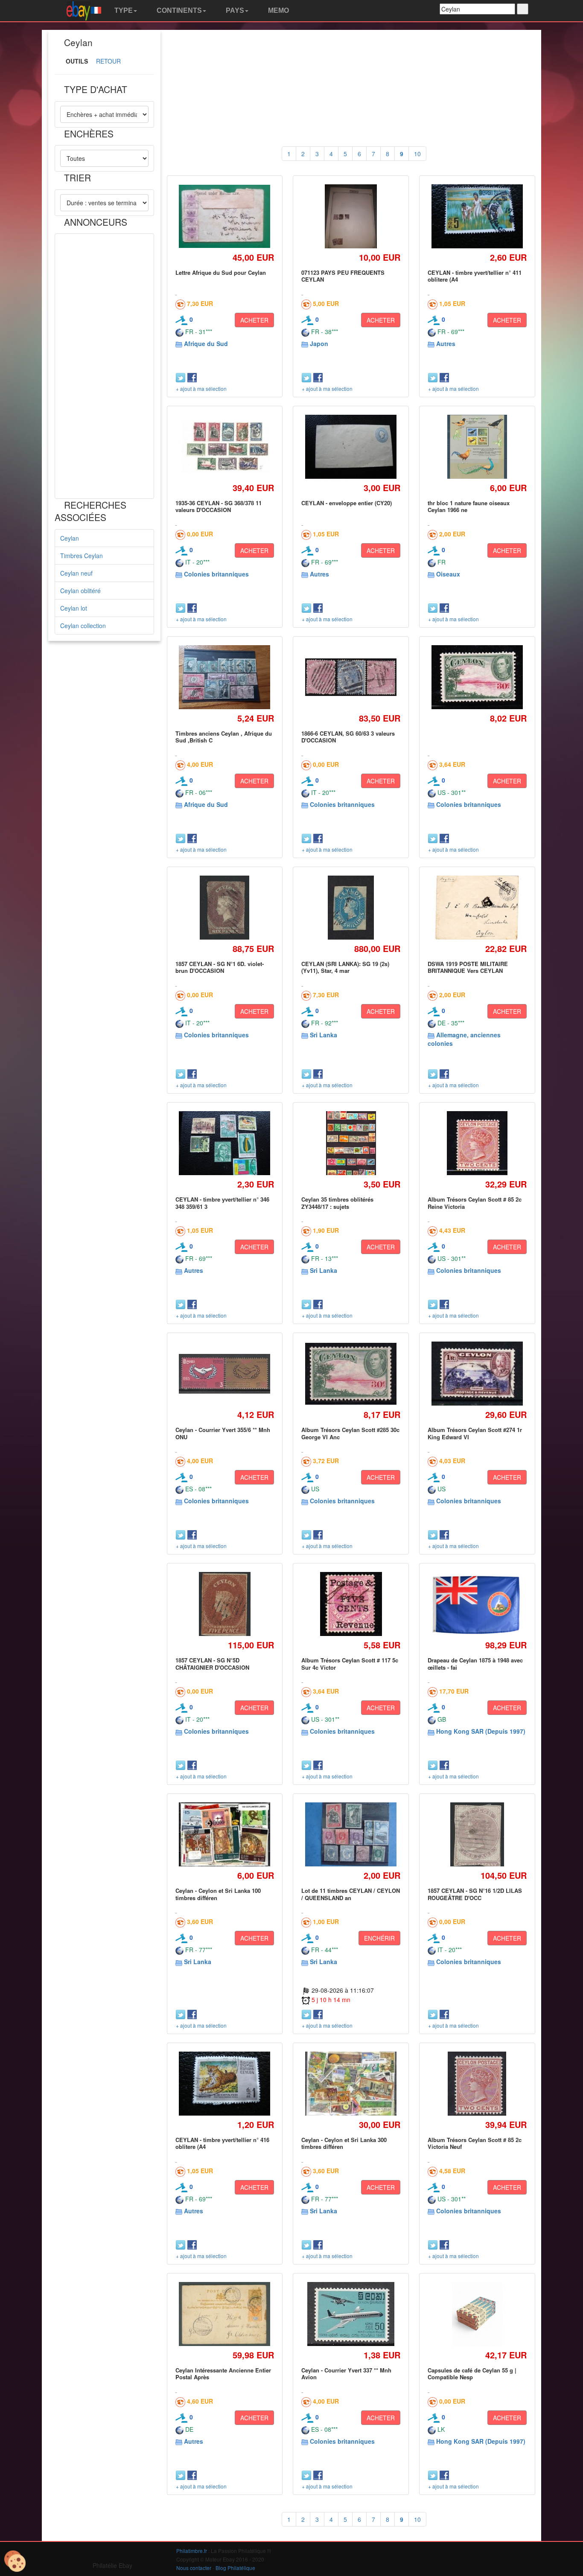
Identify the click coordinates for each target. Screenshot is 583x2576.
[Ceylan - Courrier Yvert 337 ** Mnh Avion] (351, 2314)
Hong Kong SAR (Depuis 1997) (481, 1731)
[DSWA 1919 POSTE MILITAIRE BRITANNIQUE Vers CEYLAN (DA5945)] (477, 907)
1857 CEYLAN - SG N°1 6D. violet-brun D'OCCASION (220, 967)
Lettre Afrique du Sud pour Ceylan (221, 272)
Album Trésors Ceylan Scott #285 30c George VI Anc (350, 1433)
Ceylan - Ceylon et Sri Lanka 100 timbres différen (218, 1894)
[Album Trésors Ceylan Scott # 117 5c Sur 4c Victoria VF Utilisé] (351, 1604)
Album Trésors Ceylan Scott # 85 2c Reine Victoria (475, 1203)
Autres (446, 343)
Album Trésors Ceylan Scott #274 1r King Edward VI (475, 1433)
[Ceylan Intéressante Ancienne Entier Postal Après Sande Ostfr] (225, 2314)
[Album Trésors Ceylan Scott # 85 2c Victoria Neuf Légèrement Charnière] (477, 2083)
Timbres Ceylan (82, 556)
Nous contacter (194, 2568)
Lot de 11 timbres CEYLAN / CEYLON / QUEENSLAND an (351, 1894)
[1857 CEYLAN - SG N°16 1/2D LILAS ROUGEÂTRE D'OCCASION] (477, 1835)
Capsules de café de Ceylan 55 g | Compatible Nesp (472, 2374)
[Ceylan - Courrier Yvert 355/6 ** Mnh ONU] (225, 1374)
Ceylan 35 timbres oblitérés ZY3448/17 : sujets (337, 1203)
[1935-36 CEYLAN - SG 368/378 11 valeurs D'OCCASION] (225, 447)
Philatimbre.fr (192, 2551)
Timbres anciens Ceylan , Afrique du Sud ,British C (224, 737)
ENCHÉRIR (379, 1938)
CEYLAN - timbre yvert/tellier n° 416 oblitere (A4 (222, 2143)
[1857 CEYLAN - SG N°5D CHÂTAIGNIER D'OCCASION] (225, 1604)
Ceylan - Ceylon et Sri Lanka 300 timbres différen (344, 2143)
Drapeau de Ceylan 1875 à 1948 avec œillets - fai (475, 1663)
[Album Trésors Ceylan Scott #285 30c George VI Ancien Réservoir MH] (351, 1374)
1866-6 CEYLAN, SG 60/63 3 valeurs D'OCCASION (348, 737)
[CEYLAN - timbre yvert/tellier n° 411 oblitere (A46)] (477, 217)
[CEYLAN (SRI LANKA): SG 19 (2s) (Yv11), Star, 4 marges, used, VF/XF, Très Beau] (351, 907)
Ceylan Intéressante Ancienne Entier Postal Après (223, 2374)
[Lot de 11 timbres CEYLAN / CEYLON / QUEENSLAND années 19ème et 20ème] (351, 1835)
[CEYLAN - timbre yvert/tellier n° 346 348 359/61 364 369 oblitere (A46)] (225, 1143)
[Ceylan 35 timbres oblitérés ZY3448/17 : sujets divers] (351, 1143)
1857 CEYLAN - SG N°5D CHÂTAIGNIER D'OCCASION (212, 1663)
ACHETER (254, 320)
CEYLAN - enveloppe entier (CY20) (347, 503)
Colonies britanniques (216, 574)
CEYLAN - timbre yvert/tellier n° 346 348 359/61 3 (222, 1203)
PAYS (234, 10)
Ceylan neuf (76, 573)
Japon (319, 343)
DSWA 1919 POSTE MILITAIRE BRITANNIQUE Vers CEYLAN (468, 967)
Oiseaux (448, 574)
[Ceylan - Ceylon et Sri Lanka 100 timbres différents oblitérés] (225, 1834)
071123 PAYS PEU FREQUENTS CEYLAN (343, 276)
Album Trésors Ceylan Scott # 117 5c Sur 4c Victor (350, 1663)
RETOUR (108, 61)
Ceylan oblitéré (80, 591)
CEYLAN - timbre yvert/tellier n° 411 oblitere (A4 (475, 276)
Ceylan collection (83, 626)
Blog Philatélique (235, 2568)
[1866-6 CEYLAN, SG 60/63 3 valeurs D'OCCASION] (351, 677)
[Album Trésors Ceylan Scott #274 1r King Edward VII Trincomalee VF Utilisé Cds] (477, 1374)
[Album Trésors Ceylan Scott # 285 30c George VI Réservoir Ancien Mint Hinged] (477, 677)
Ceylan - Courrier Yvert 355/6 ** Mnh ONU (223, 1433)
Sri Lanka (324, 1035)
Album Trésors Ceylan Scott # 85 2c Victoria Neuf (475, 2143)
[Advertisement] (104, 366)
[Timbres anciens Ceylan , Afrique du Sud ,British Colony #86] (225, 677)
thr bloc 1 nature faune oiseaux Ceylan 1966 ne (469, 506)
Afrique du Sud (206, 343)
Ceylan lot (74, 608)
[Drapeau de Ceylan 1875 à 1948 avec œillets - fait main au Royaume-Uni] (477, 1604)
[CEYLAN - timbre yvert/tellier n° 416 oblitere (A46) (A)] (225, 2084)
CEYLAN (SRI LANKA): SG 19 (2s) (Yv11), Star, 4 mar (345, 967)
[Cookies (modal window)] (15, 2561)
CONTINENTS (178, 10)
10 (417, 154)
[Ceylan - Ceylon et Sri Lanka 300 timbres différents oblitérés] (351, 2084)
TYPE (123, 10)
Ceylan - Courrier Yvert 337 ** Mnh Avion (346, 2374)
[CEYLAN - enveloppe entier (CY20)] (351, 447)
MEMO (278, 10)
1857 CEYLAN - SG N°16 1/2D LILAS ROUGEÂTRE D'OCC (475, 1894)
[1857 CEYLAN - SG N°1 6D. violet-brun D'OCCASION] (224, 907)
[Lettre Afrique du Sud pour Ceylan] (225, 216)
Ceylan (70, 538)
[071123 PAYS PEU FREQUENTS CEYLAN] (351, 216)
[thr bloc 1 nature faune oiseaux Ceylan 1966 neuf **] (477, 447)
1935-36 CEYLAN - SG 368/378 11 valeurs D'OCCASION (219, 506)
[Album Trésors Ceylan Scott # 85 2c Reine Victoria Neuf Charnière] (477, 1143)
